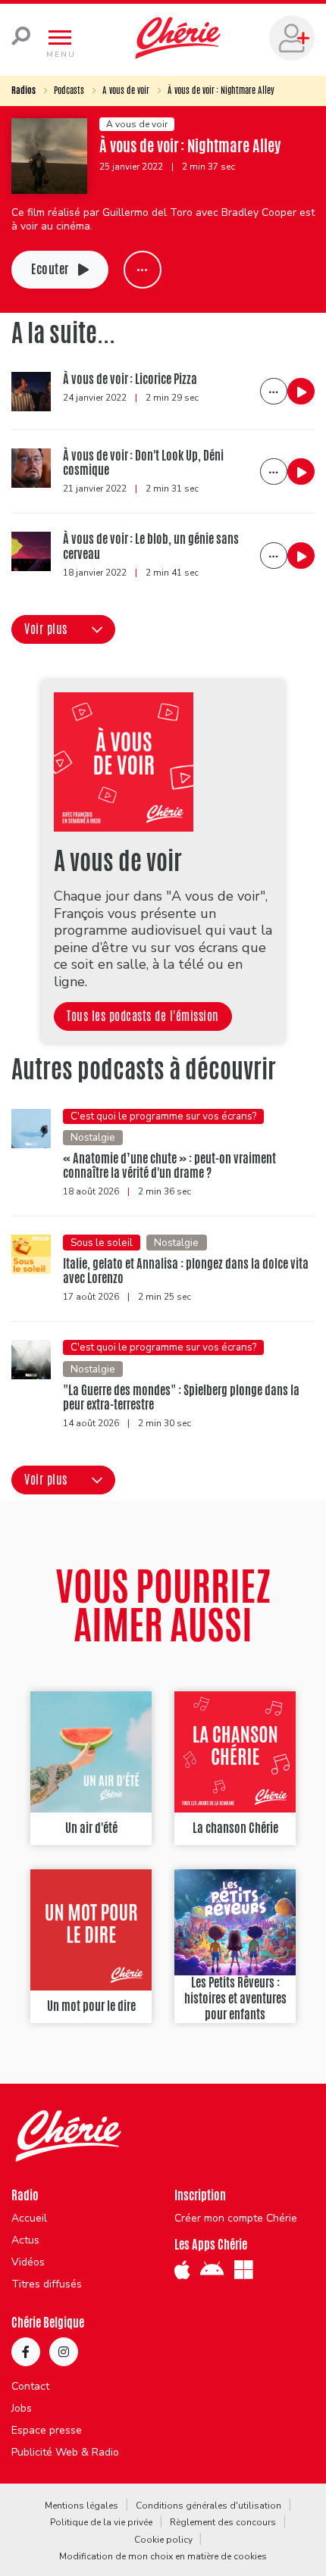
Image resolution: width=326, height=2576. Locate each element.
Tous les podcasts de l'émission (143, 1016)
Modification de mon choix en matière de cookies (163, 2556)
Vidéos (28, 2262)
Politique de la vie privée (101, 2522)
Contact (30, 2387)
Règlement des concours (223, 2522)
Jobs (22, 2409)
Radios (24, 90)
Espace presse (47, 2431)
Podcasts (69, 90)
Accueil (29, 2218)
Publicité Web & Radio (65, 2453)
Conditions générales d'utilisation (208, 2506)
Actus (25, 2240)
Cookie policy (163, 2540)
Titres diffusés (47, 2284)
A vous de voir (126, 90)
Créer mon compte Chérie (236, 2218)
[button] (63, 629)
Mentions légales (81, 2506)
